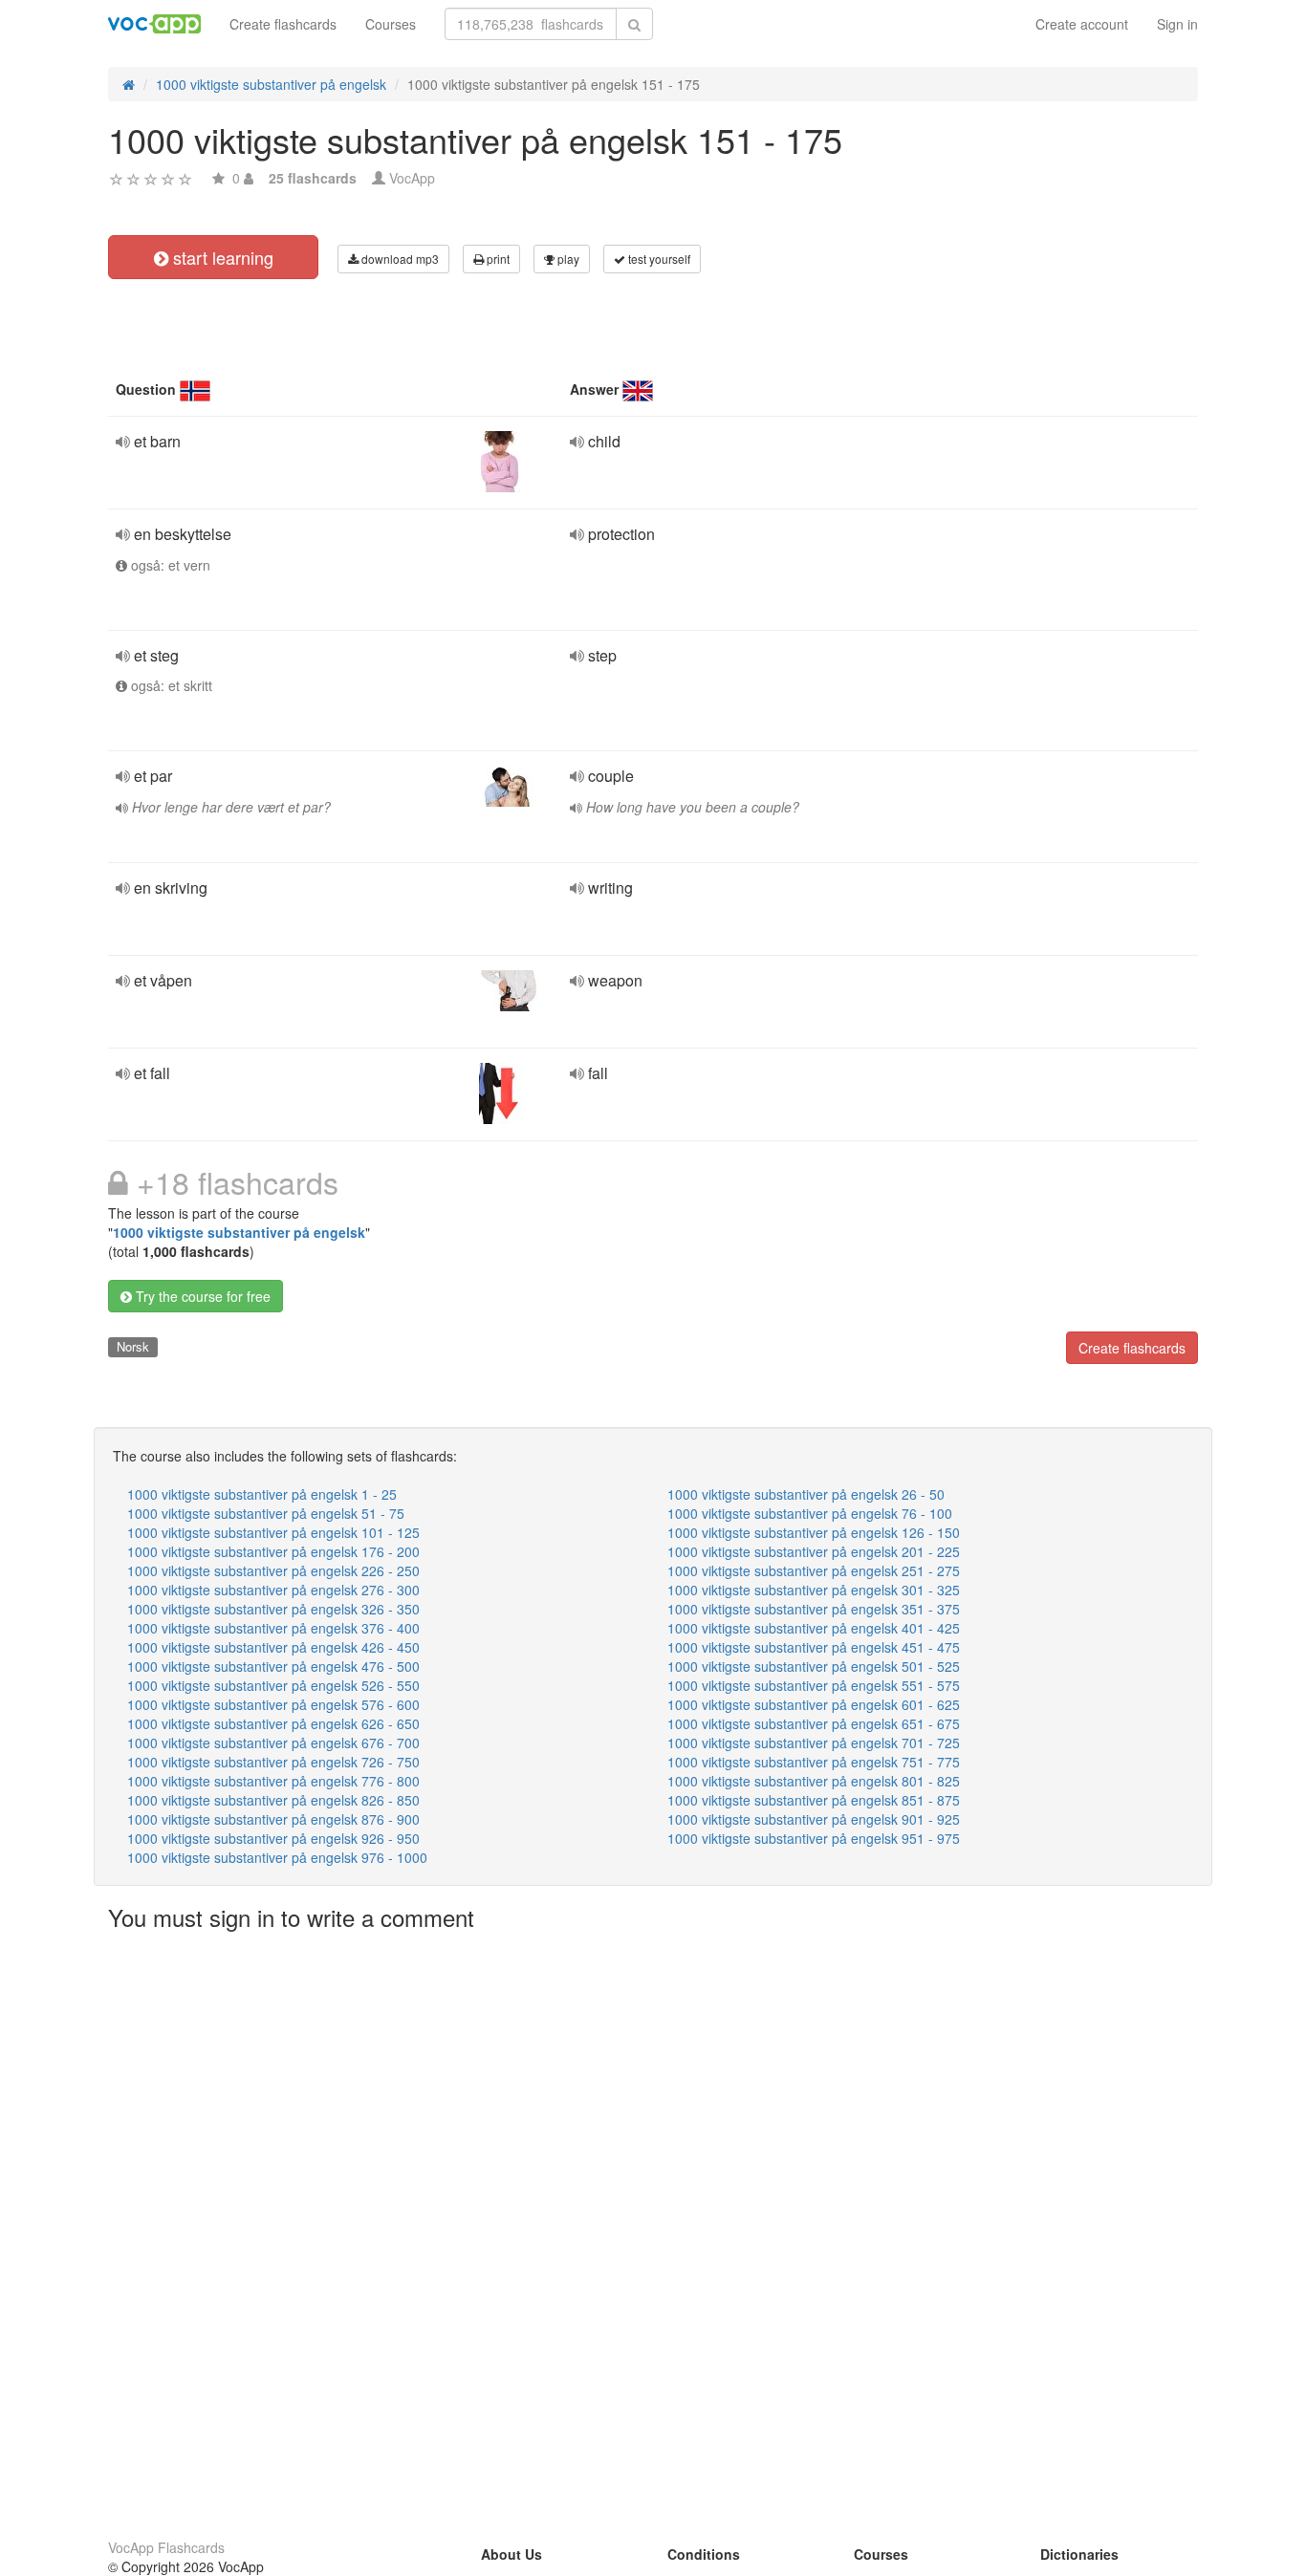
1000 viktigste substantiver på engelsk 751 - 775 (814, 1762)
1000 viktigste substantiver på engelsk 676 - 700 (273, 1743)
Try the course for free (201, 1296)
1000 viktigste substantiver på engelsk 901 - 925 (814, 1819)
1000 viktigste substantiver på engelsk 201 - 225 (814, 1551)
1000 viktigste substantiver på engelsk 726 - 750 (273, 1762)
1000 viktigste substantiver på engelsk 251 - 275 (814, 1570)
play (567, 259)
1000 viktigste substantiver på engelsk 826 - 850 (273, 1800)
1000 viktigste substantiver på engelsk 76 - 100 (810, 1513)
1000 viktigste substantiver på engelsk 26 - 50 (806, 1494)
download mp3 (399, 259)
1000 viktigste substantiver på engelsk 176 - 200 (273, 1551)
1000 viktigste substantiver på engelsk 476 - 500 (273, 1666)
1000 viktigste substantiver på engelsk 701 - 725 (814, 1743)
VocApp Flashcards (166, 2547)
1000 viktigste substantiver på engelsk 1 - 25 (262, 1494)
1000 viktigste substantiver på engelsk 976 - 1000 (277, 1857)
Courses (391, 24)
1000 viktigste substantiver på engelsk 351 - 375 (814, 1609)
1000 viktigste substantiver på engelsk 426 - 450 (273, 1647)
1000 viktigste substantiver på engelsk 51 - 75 (266, 1513)
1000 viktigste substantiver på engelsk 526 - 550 (273, 1685)
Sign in (1177, 24)
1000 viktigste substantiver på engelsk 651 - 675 (814, 1723)
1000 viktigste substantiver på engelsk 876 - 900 (273, 1819)
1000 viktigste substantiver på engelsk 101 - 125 (273, 1532)
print (497, 259)
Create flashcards (283, 24)
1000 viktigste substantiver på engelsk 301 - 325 (814, 1590)
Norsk (133, 1346)
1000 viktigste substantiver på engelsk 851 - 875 (814, 1800)
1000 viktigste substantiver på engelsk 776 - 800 (273, 1781)
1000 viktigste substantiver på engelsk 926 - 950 (273, 1838)
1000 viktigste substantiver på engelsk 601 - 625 (814, 1704)
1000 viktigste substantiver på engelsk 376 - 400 (273, 1628)
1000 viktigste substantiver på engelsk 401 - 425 (814, 1628)
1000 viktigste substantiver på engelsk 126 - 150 (814, 1532)
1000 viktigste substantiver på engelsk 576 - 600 (273, 1704)
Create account (1082, 24)
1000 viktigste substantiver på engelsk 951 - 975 (814, 1838)
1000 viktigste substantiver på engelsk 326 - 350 (273, 1609)
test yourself (658, 259)
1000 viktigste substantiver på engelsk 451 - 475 (814, 1647)
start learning (221, 257)
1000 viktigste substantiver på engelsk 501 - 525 (814, 1666)
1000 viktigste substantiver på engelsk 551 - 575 (814, 1685)
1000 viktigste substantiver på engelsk (239, 1232)
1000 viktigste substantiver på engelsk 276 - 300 (273, 1590)
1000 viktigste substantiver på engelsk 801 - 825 (814, 1781)
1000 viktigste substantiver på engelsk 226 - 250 (273, 1570)
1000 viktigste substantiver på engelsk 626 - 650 (273, 1723)
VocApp (412, 178)
